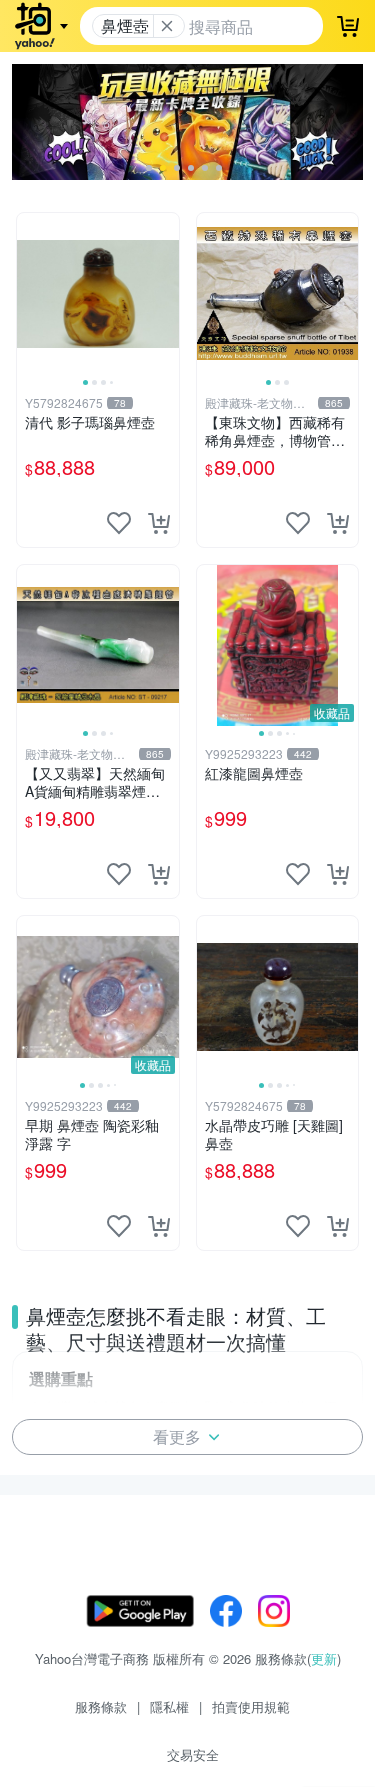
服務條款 (101, 1706)
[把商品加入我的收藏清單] (119, 523)
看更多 (177, 1436)
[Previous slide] (30, 294)
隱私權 (169, 1706)
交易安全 (193, 1754)
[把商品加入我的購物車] (159, 523)
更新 (324, 1658)
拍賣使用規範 (251, 1706)
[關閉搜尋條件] (167, 26)
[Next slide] (166, 294)
